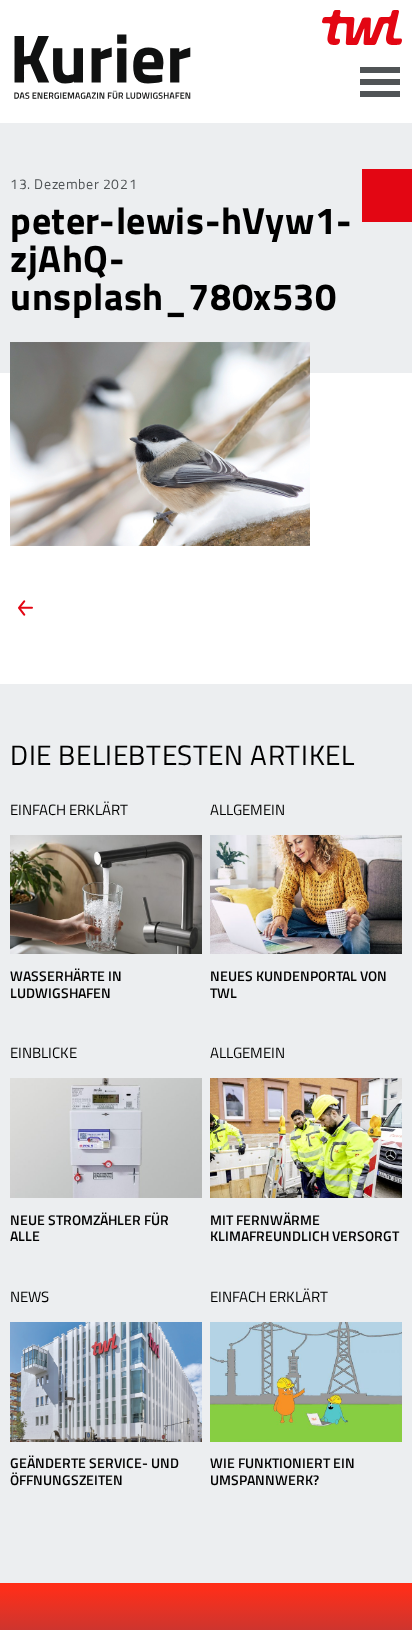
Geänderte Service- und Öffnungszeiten (94, 1471)
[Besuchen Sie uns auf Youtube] (191, 1607)
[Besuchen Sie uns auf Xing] (224, 1607)
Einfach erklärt (69, 809)
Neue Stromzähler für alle (89, 1228)
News (29, 1296)
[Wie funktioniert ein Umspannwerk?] (306, 1382)
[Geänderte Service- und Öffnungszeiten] (106, 1382)
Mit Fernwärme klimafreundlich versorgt (304, 1228)
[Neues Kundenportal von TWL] (306, 895)
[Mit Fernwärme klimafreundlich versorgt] (306, 1138)
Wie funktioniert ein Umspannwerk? (282, 1471)
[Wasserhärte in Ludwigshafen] (106, 895)
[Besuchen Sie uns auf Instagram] (258, 1607)
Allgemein (247, 809)
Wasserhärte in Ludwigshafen (66, 984)
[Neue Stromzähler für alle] (106, 1138)
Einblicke (43, 1052)
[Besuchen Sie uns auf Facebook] (157, 1607)
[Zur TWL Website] (362, 27)
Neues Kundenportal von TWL (298, 984)
